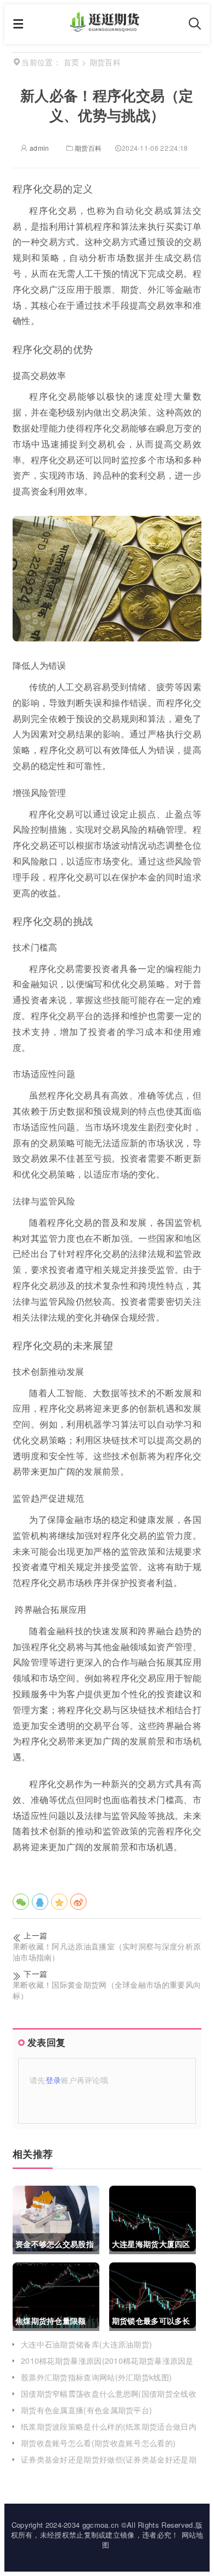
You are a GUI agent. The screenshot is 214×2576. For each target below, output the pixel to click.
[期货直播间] (106, 28)
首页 (72, 62)
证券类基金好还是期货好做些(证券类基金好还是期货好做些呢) (109, 2465)
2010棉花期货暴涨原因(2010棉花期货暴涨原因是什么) (107, 2366)
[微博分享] (78, 1902)
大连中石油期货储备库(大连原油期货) (86, 2344)
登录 (54, 2080)
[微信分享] (21, 1902)
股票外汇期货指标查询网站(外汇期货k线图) (96, 2377)
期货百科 (88, 148)
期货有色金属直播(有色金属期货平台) (86, 2410)
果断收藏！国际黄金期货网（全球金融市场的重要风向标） (107, 1990)
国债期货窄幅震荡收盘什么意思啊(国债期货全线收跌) (109, 2399)
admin (38, 148)
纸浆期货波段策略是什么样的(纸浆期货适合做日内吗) (109, 2432)
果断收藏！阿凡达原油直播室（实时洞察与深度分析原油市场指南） (107, 1952)
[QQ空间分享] (59, 1902)
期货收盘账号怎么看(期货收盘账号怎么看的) (98, 2443)
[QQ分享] (40, 1902)
